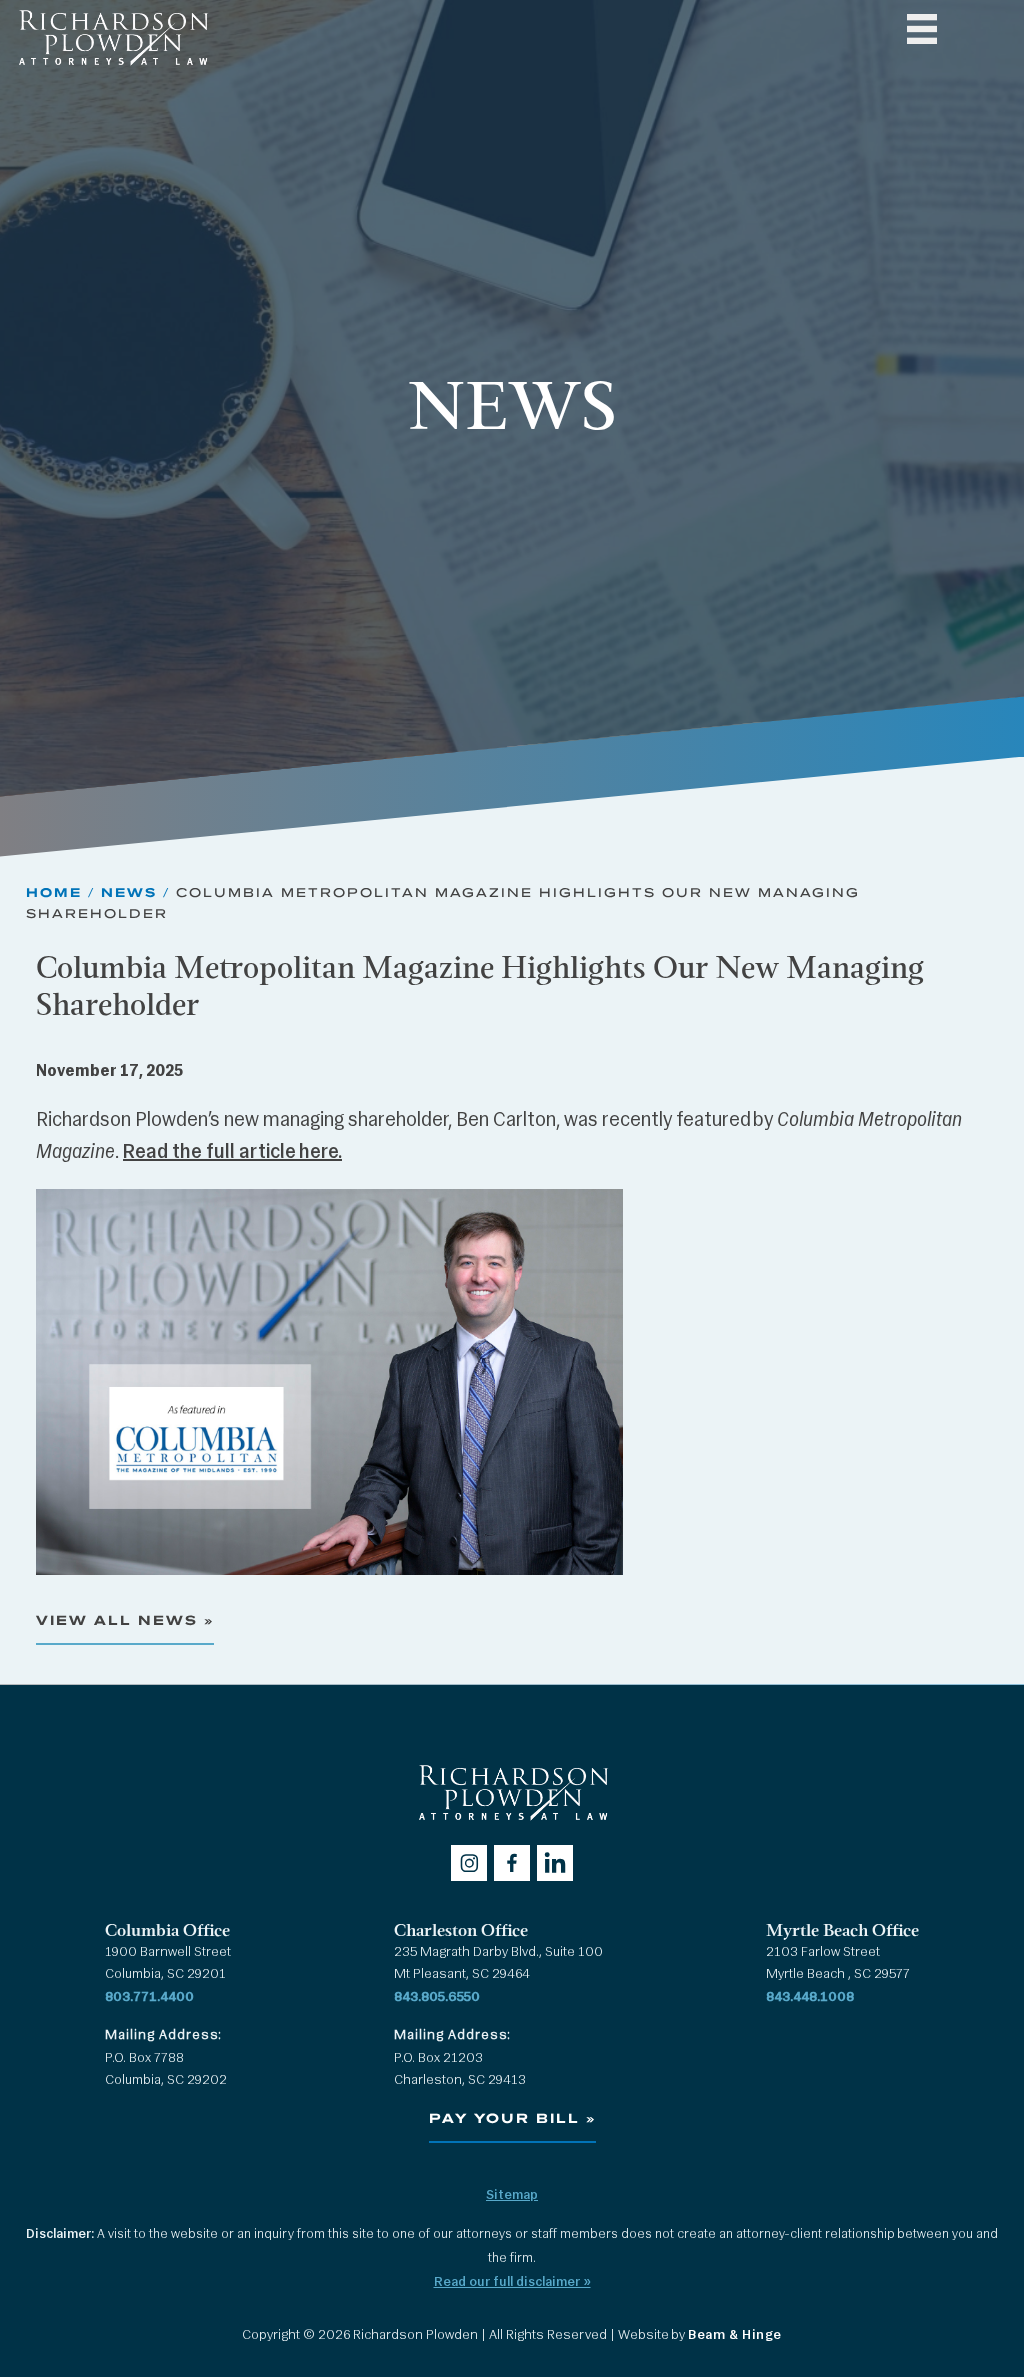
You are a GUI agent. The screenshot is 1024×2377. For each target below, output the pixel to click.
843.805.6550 (437, 1997)
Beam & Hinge (735, 2335)
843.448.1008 (810, 1997)
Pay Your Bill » (512, 2118)
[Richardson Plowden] (112, 70)
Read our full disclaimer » (512, 2282)
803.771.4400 (149, 1997)
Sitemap (512, 2195)
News (129, 892)
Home (54, 892)
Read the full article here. (232, 1153)
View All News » (125, 1620)
